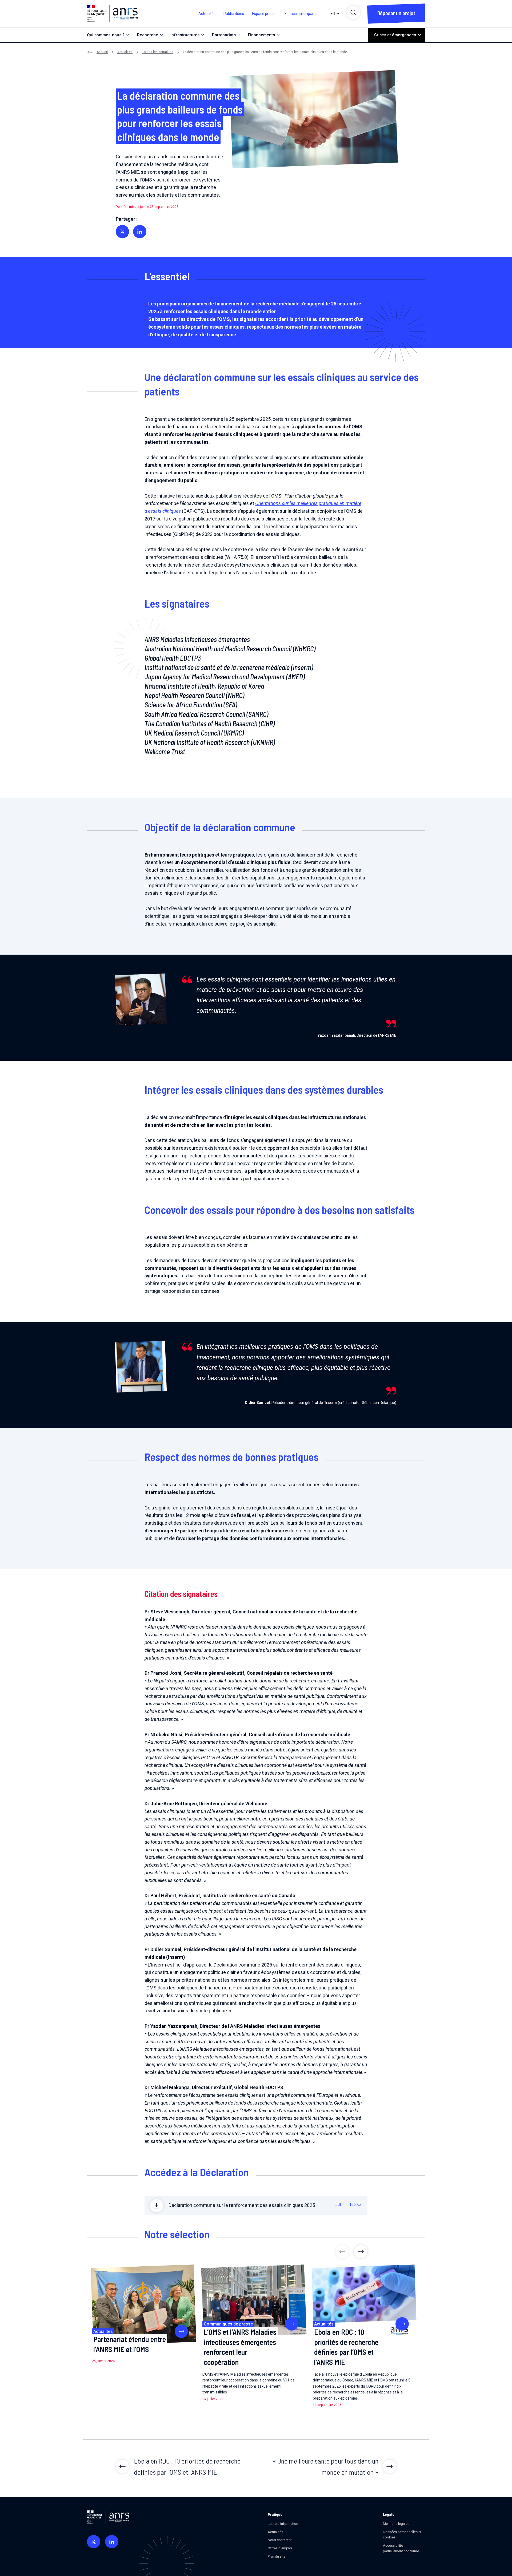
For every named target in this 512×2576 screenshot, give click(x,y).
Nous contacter (280, 2540)
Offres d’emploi (280, 2548)
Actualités (207, 14)
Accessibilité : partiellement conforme (401, 2548)
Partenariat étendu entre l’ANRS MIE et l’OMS (130, 2344)
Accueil (102, 52)
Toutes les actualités (158, 52)
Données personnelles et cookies (402, 2535)
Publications (234, 14)
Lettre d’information (283, 2524)
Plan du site (277, 2556)
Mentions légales (396, 2524)
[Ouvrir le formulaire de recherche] (353, 13)
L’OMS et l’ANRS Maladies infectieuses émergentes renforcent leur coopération (240, 2347)
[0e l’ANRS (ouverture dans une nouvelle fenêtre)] (94, 2542)
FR (333, 14)
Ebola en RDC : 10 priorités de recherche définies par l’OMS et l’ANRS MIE (346, 2347)
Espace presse (264, 14)
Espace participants (301, 14)
